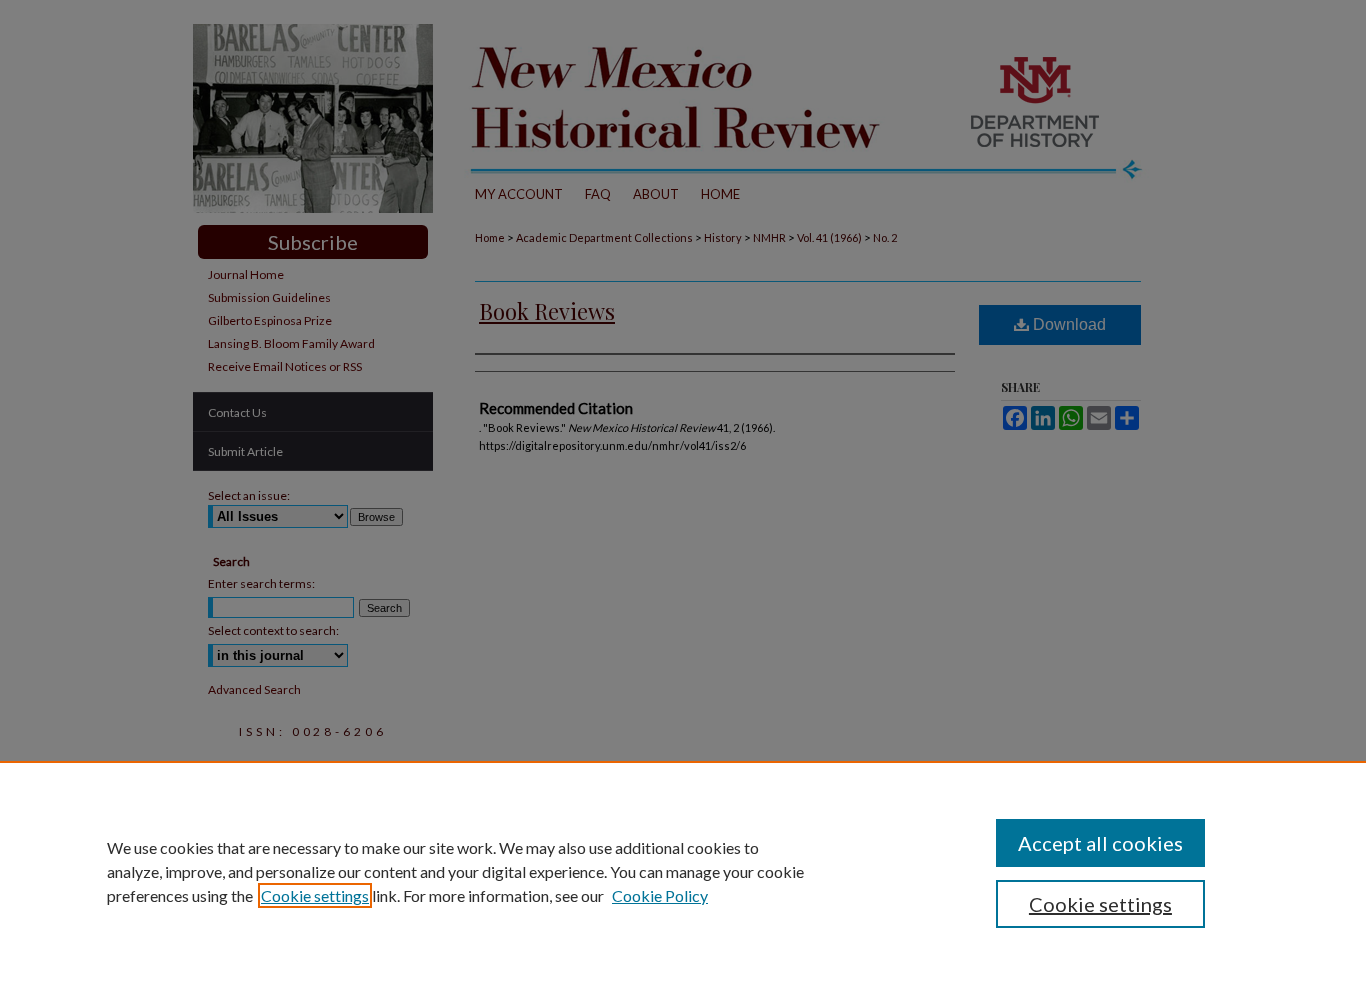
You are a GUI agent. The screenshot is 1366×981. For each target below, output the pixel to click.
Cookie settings (315, 895)
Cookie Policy (660, 895)
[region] (683, 871)
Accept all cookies (1100, 843)
